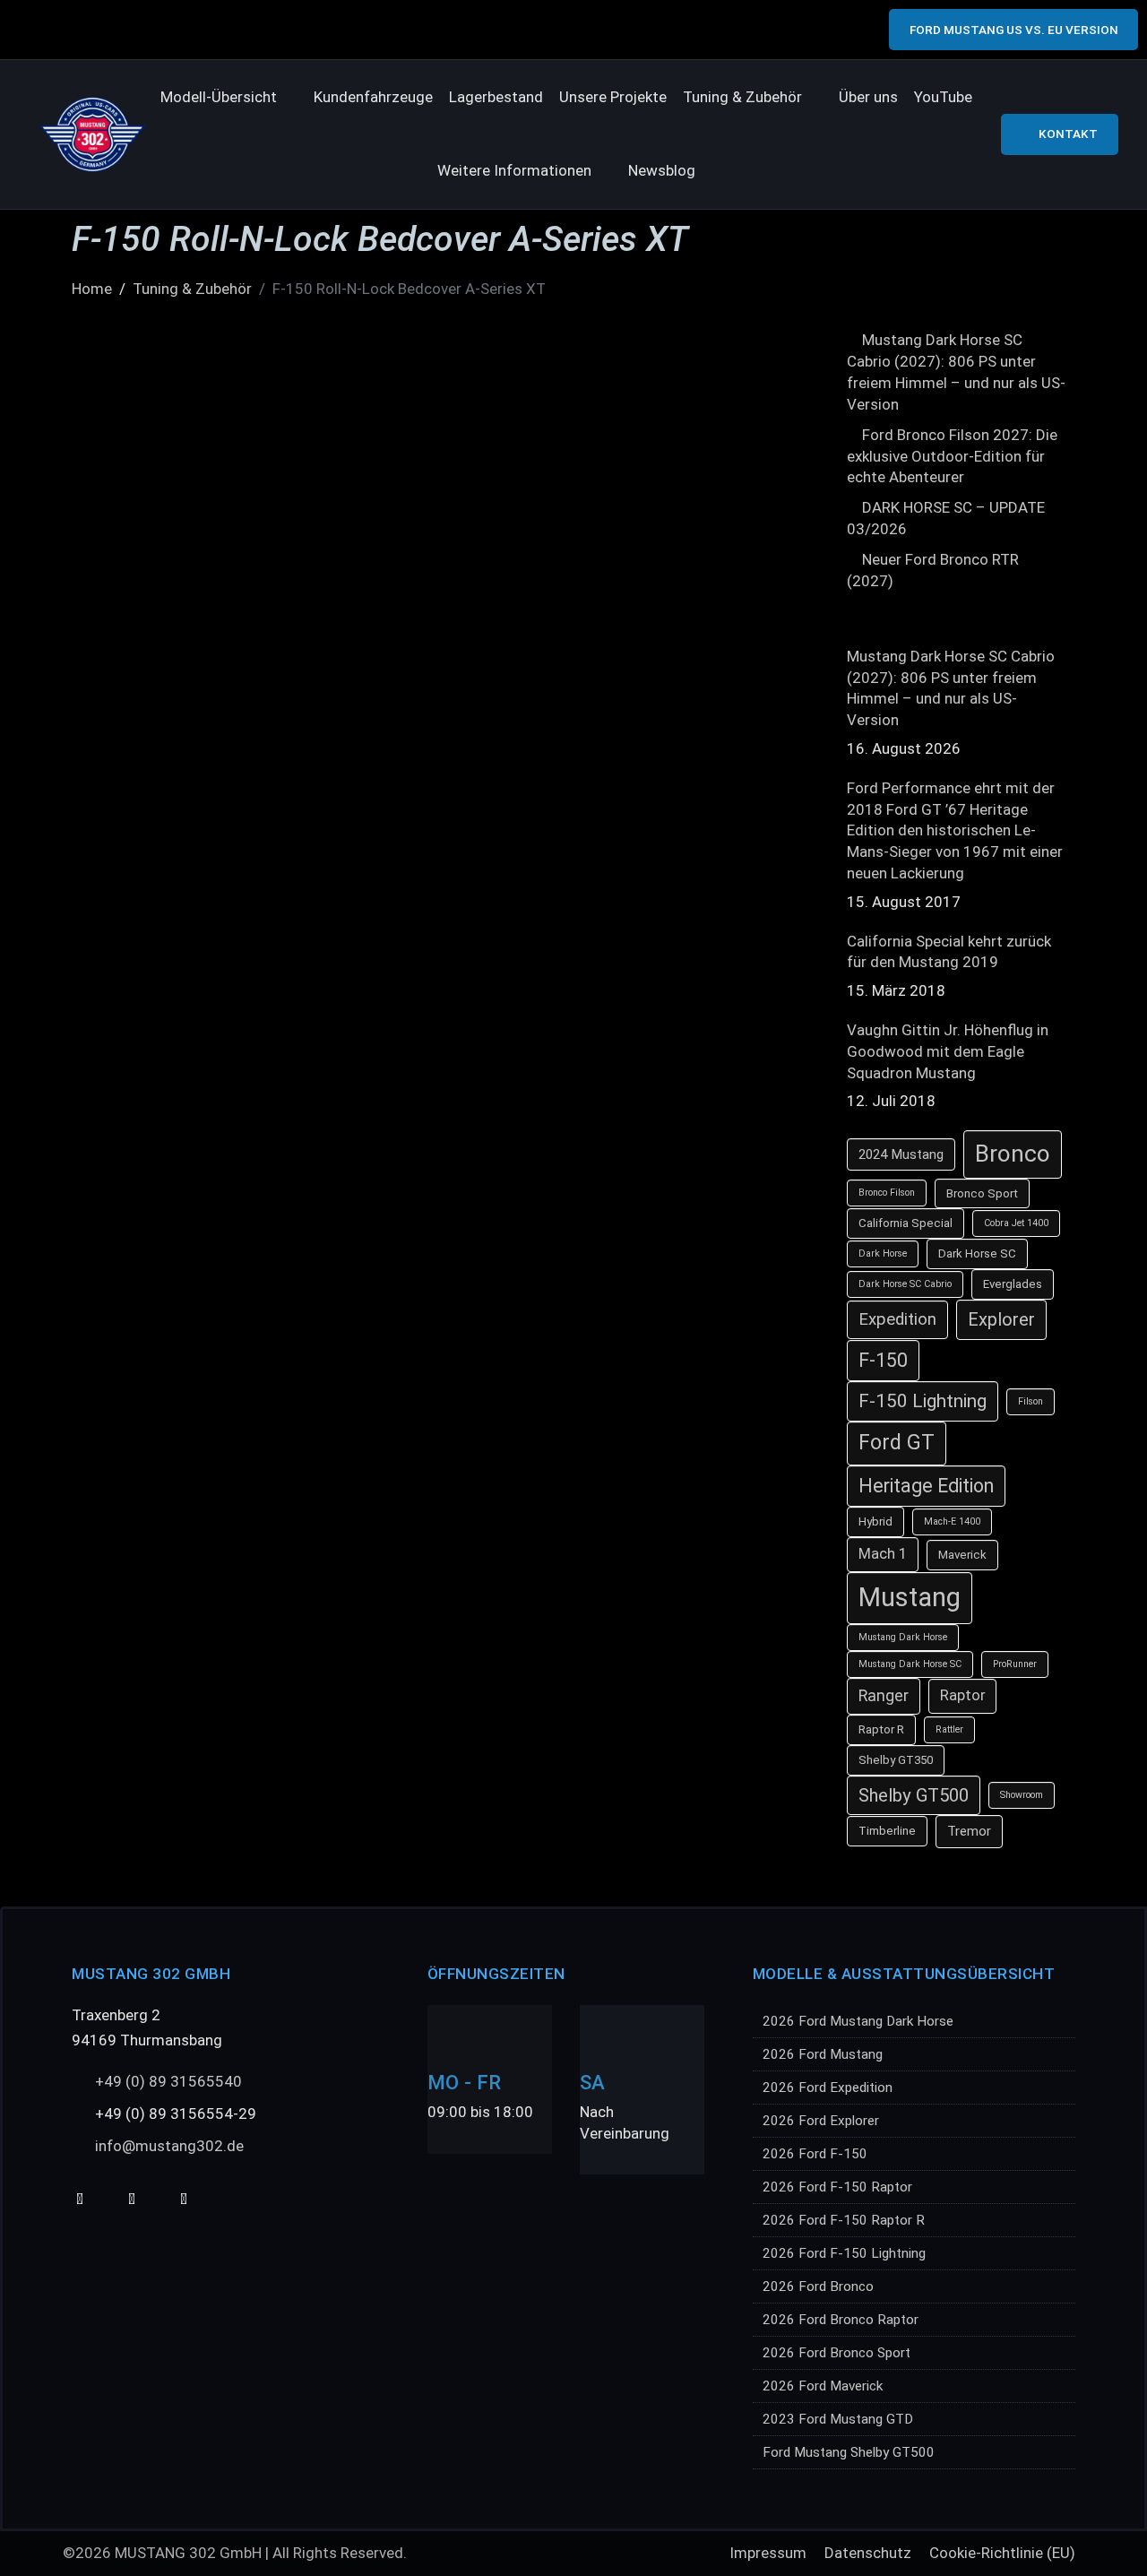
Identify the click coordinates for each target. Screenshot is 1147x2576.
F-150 (883, 1360)
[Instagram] (183, 2199)
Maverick (962, 1555)
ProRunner (1015, 1664)
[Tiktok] (131, 2199)
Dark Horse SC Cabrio (905, 1284)
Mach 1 (883, 1554)
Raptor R (881, 1729)
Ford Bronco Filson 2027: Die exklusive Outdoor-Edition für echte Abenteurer (952, 456)
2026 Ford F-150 (815, 2154)
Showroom (1022, 1795)
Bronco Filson (887, 1193)
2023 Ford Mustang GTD (838, 2419)
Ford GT (897, 1443)
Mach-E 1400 (952, 1521)
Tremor (969, 1831)
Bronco (1013, 1154)
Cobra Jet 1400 (1016, 1223)
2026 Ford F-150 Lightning (844, 2253)
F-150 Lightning (923, 1401)
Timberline (887, 1831)
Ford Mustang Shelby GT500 (849, 2452)
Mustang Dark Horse (903, 1637)
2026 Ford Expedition (828, 2088)
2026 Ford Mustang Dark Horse (858, 2021)
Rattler (949, 1729)
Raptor (962, 1695)
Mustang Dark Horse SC (910, 1664)
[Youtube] (79, 2199)
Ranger (884, 1696)
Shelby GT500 (914, 1795)
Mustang (910, 1597)
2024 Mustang (901, 1154)
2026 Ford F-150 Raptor (837, 2187)
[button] (229, 98)
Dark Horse (883, 1253)
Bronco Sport (982, 1193)
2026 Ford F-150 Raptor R (844, 2220)
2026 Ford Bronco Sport (837, 2353)
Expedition (897, 1319)
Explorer (1001, 1319)
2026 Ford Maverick (823, 2386)
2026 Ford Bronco (818, 2286)
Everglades (1013, 1284)
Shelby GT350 (896, 1760)
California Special (906, 1223)
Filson (1031, 1401)
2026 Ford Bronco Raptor (841, 2320)
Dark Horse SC (977, 1253)
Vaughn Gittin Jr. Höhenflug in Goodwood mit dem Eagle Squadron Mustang (948, 1051)
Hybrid (875, 1521)
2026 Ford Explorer (821, 2121)
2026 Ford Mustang (823, 2054)
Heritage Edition (926, 1486)
